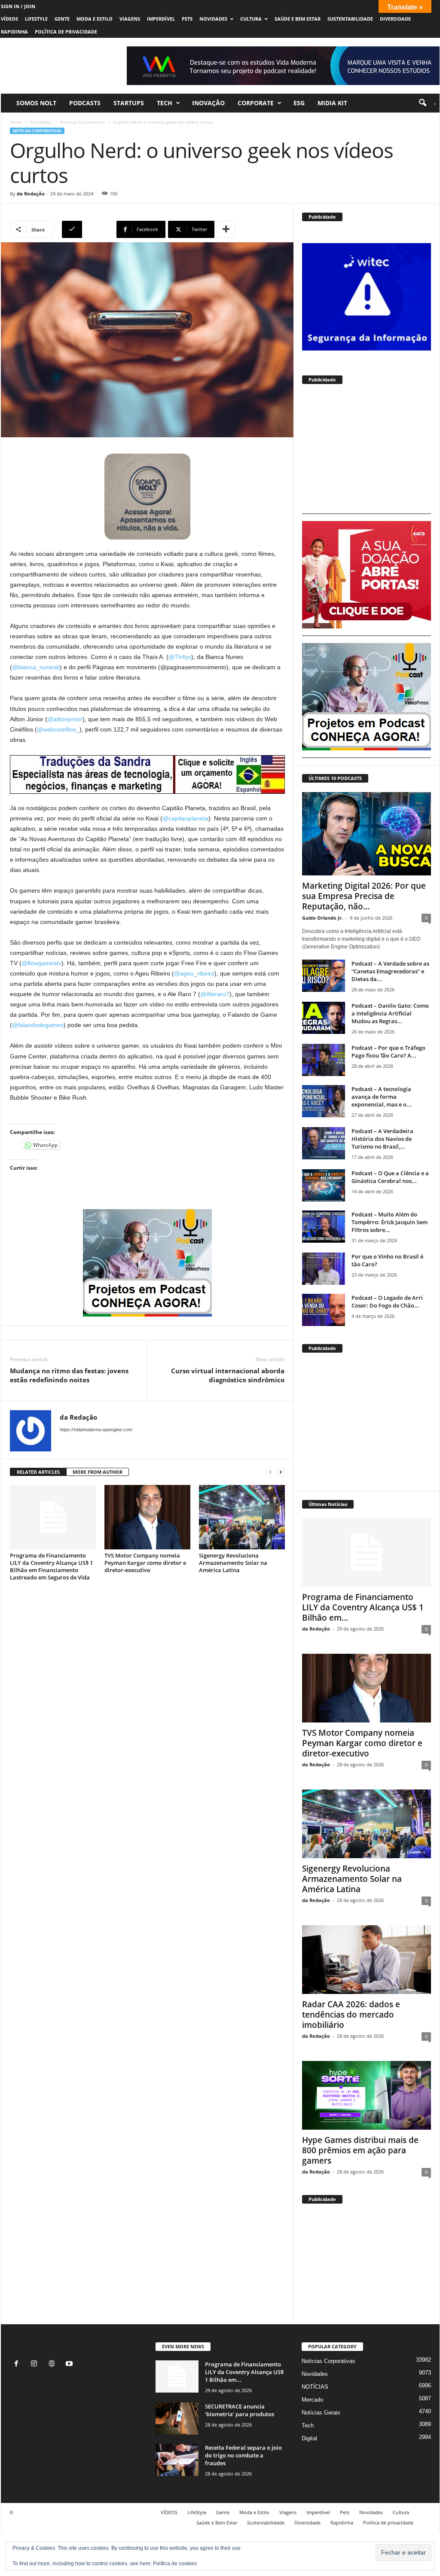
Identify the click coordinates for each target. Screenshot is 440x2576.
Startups (129, 103)
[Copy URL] (88, 229)
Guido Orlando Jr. (322, 918)
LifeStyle (36, 19)
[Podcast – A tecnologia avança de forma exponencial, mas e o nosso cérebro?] (324, 1101)
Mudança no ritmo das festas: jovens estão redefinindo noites (69, 1375)
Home (16, 122)
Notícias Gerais (321, 2413)
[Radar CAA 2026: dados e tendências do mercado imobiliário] (367, 1960)
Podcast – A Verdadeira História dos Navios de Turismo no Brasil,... (382, 1139)
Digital (309, 2438)
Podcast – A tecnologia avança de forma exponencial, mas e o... (382, 1097)
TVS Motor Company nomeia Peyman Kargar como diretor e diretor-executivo (145, 1563)
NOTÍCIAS (315, 2387)
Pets (187, 19)
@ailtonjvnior (65, 719)
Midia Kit (332, 103)
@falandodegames (38, 1025)
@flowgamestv (41, 963)
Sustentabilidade (350, 19)
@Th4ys (180, 657)
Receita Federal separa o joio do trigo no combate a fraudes (243, 2455)
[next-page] (281, 1472)
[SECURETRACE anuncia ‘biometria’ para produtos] (177, 2419)
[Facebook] (18, 2364)
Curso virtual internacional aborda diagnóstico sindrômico (228, 1375)
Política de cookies (175, 2564)
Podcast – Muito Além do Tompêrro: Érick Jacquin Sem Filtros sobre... (390, 1222)
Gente (62, 19)
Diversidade (395, 19)
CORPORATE (256, 103)
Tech (165, 103)
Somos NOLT (36, 103)
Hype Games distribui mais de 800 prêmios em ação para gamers (360, 2150)
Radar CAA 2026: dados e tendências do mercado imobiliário (351, 2015)
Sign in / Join (18, 6)
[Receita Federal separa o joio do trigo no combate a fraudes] (177, 2460)
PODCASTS (85, 103)
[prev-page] (270, 1472)
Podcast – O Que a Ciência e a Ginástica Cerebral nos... (390, 1177)
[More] (226, 229)
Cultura (251, 19)
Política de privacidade (66, 32)
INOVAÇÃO (208, 103)
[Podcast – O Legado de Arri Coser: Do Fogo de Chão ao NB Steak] (324, 1310)
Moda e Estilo (95, 19)
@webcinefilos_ (58, 729)
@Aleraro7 (215, 994)
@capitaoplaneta (185, 818)
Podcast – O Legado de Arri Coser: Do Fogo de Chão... (387, 1302)
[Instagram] (36, 2364)
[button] (424, 103)
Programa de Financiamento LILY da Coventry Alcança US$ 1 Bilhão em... (363, 1607)
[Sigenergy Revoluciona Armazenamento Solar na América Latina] (242, 1517)
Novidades (213, 19)
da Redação (31, 194)
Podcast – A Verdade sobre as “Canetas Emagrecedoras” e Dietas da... (390, 971)
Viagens (130, 19)
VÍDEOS (9, 19)
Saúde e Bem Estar (298, 19)
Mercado (312, 2400)
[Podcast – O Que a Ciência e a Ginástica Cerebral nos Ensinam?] (324, 1185)
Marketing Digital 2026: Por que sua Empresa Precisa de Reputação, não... (364, 896)
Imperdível (161, 19)
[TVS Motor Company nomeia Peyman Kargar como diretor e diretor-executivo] (147, 1517)
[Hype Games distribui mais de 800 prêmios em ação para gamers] (367, 2095)
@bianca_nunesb (36, 667)
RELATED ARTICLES (38, 1472)
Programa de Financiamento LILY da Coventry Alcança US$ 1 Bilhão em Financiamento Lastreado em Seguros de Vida (51, 1566)
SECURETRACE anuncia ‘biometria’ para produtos (240, 2410)
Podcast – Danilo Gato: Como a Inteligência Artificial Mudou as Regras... (390, 1013)
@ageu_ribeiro (194, 973)
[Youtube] (70, 2364)
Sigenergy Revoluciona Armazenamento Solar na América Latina (233, 1563)
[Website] (53, 2364)
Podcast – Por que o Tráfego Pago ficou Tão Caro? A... (388, 1052)
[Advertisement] (367, 453)
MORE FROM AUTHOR (98, 1472)
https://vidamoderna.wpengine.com (96, 1430)
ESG (299, 103)
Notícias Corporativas (82, 122)
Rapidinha (14, 32)
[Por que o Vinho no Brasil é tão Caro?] (324, 1269)
